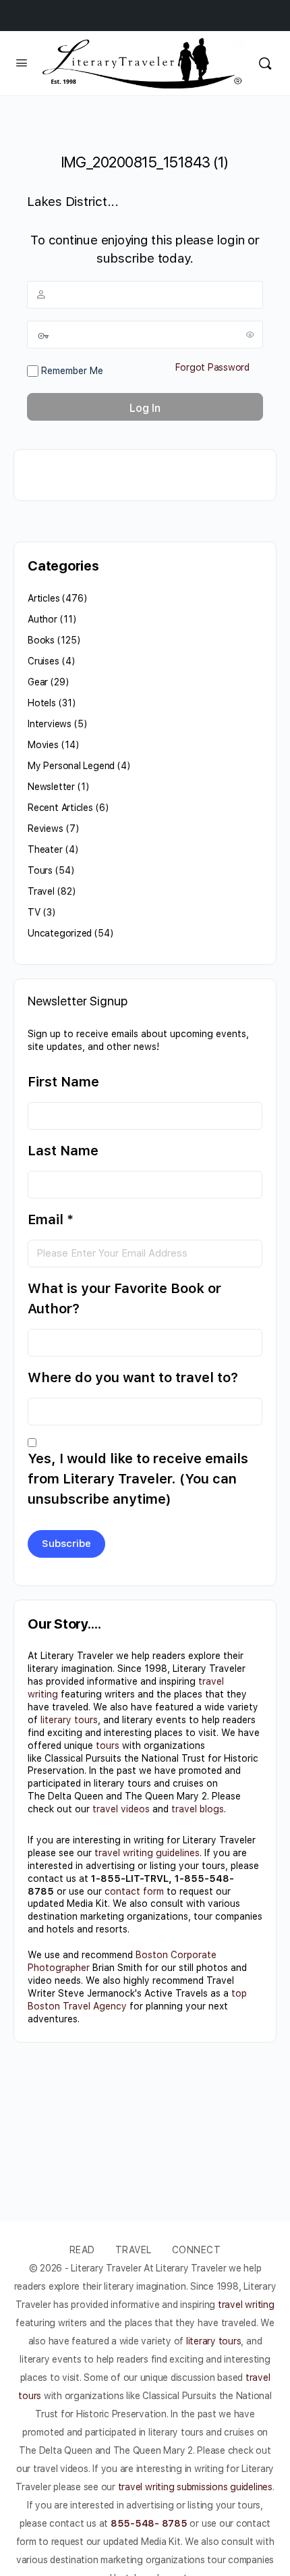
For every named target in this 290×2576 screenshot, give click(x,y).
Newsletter (51, 787)
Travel (41, 891)
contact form (134, 1891)
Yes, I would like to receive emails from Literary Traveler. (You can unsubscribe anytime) (138, 1479)
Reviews (46, 829)
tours (108, 1745)
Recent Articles (60, 808)
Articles (43, 598)
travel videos (121, 1809)
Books (41, 640)
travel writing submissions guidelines (195, 2487)
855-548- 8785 (149, 2523)
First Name (63, 1082)
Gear (38, 682)
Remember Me (71, 371)
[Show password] (250, 334)
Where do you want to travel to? (133, 1377)
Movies (43, 745)
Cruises (43, 661)
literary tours (69, 1720)
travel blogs (198, 1809)
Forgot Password (212, 367)
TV (34, 912)
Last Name (63, 1151)
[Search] (265, 63)
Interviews (50, 724)
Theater (45, 849)
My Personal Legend (71, 766)
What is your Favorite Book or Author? (124, 1298)
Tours (40, 870)
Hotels (42, 703)
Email (51, 1219)
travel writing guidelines (147, 1853)
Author (42, 619)
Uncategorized (60, 933)
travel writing (246, 2305)
